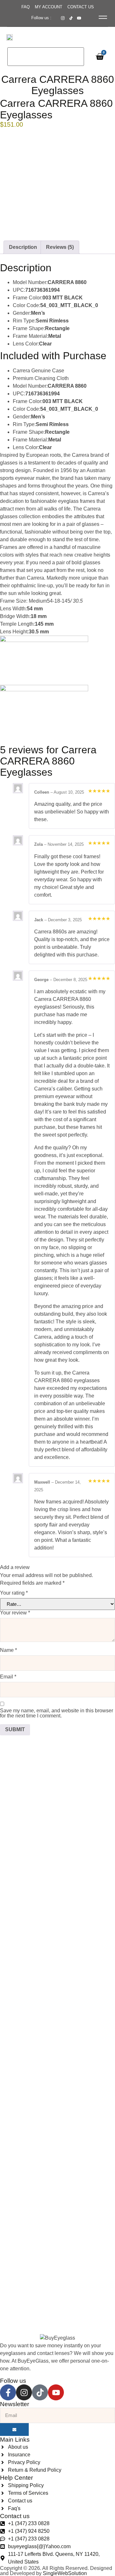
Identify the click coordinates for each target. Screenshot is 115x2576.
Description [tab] (23, 247)
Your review (15, 1613)
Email (8, 1677)
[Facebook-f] (8, 2392)
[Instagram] (24, 2392)
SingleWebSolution (65, 2573)
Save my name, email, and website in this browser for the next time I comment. (57, 1713)
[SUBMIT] (14, 2429)
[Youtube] (56, 2392)
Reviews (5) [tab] (60, 247)
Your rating (14, 1593)
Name (8, 1650)
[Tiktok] (40, 2392)
